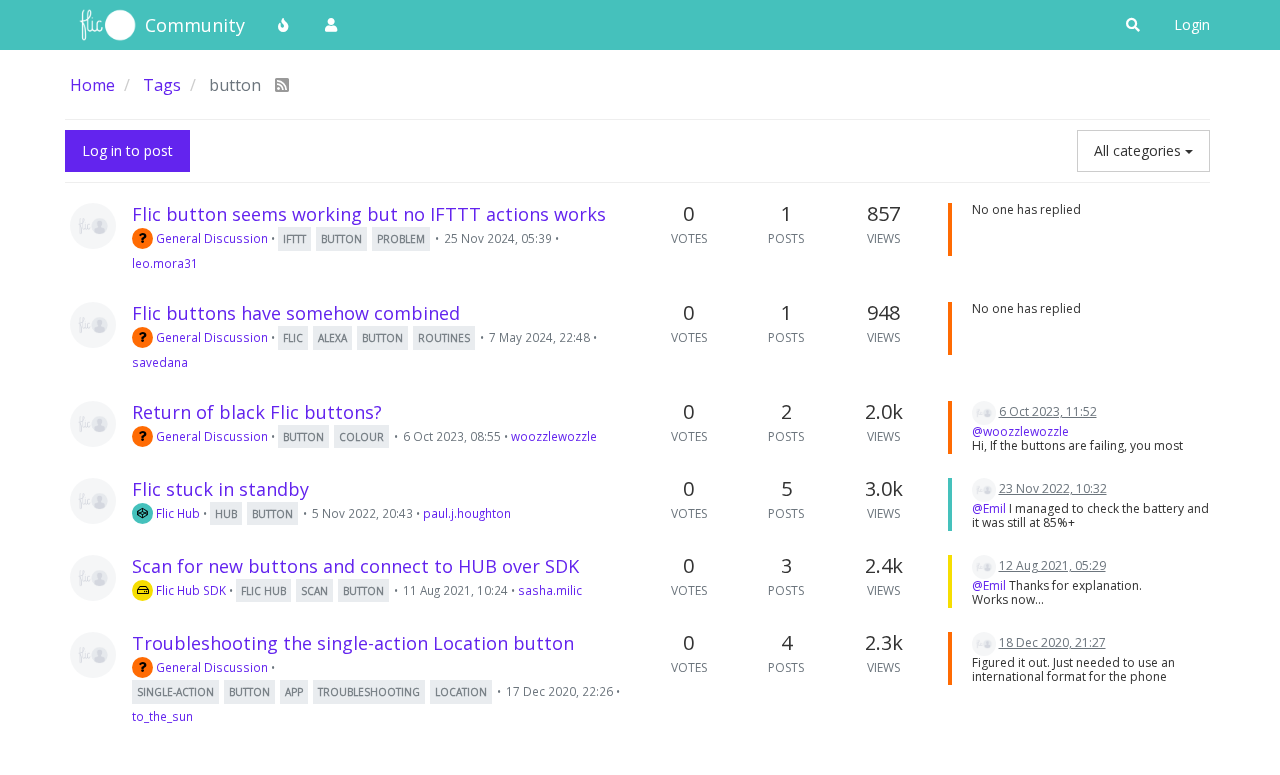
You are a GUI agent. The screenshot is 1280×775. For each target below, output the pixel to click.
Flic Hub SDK (189, 590)
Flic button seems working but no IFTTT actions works (369, 214)
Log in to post (127, 150)
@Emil (989, 508)
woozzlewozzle (554, 436)
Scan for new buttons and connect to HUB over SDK (355, 566)
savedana (160, 362)
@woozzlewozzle (1020, 431)
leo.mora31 (165, 263)
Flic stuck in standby (220, 489)
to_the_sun (162, 716)
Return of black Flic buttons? (257, 412)
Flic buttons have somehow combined (296, 313)
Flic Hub (176, 513)
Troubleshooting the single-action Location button (353, 643)
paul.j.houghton (467, 513)
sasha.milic (550, 590)
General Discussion (210, 238)
